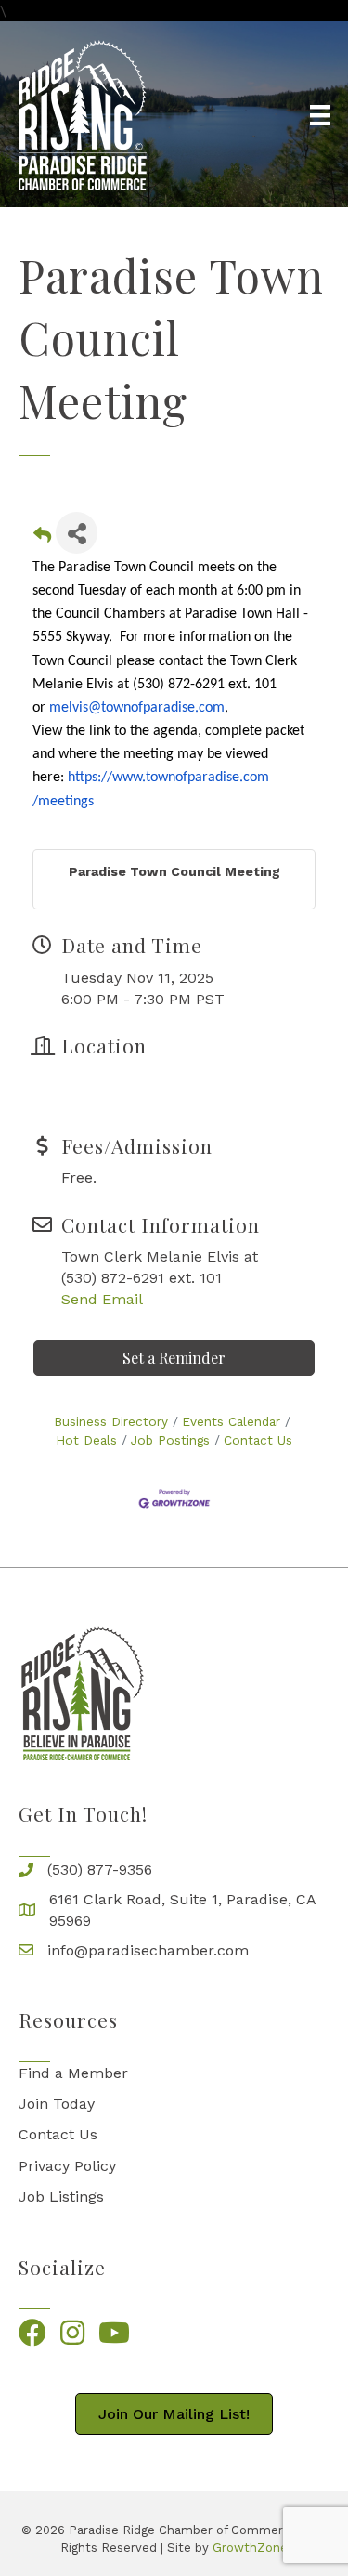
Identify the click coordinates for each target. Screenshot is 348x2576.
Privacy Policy (67, 2166)
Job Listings (61, 2197)
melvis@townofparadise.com (137, 708)
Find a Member (73, 2073)
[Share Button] (77, 533)
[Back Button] (42, 538)
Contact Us (258, 1440)
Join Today (57, 2104)
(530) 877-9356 (100, 1870)
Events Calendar (231, 1421)
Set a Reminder (174, 1358)
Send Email (102, 1299)
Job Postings (170, 1440)
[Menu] (320, 115)
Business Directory (111, 1421)
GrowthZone (250, 2548)
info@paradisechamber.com (148, 1950)
